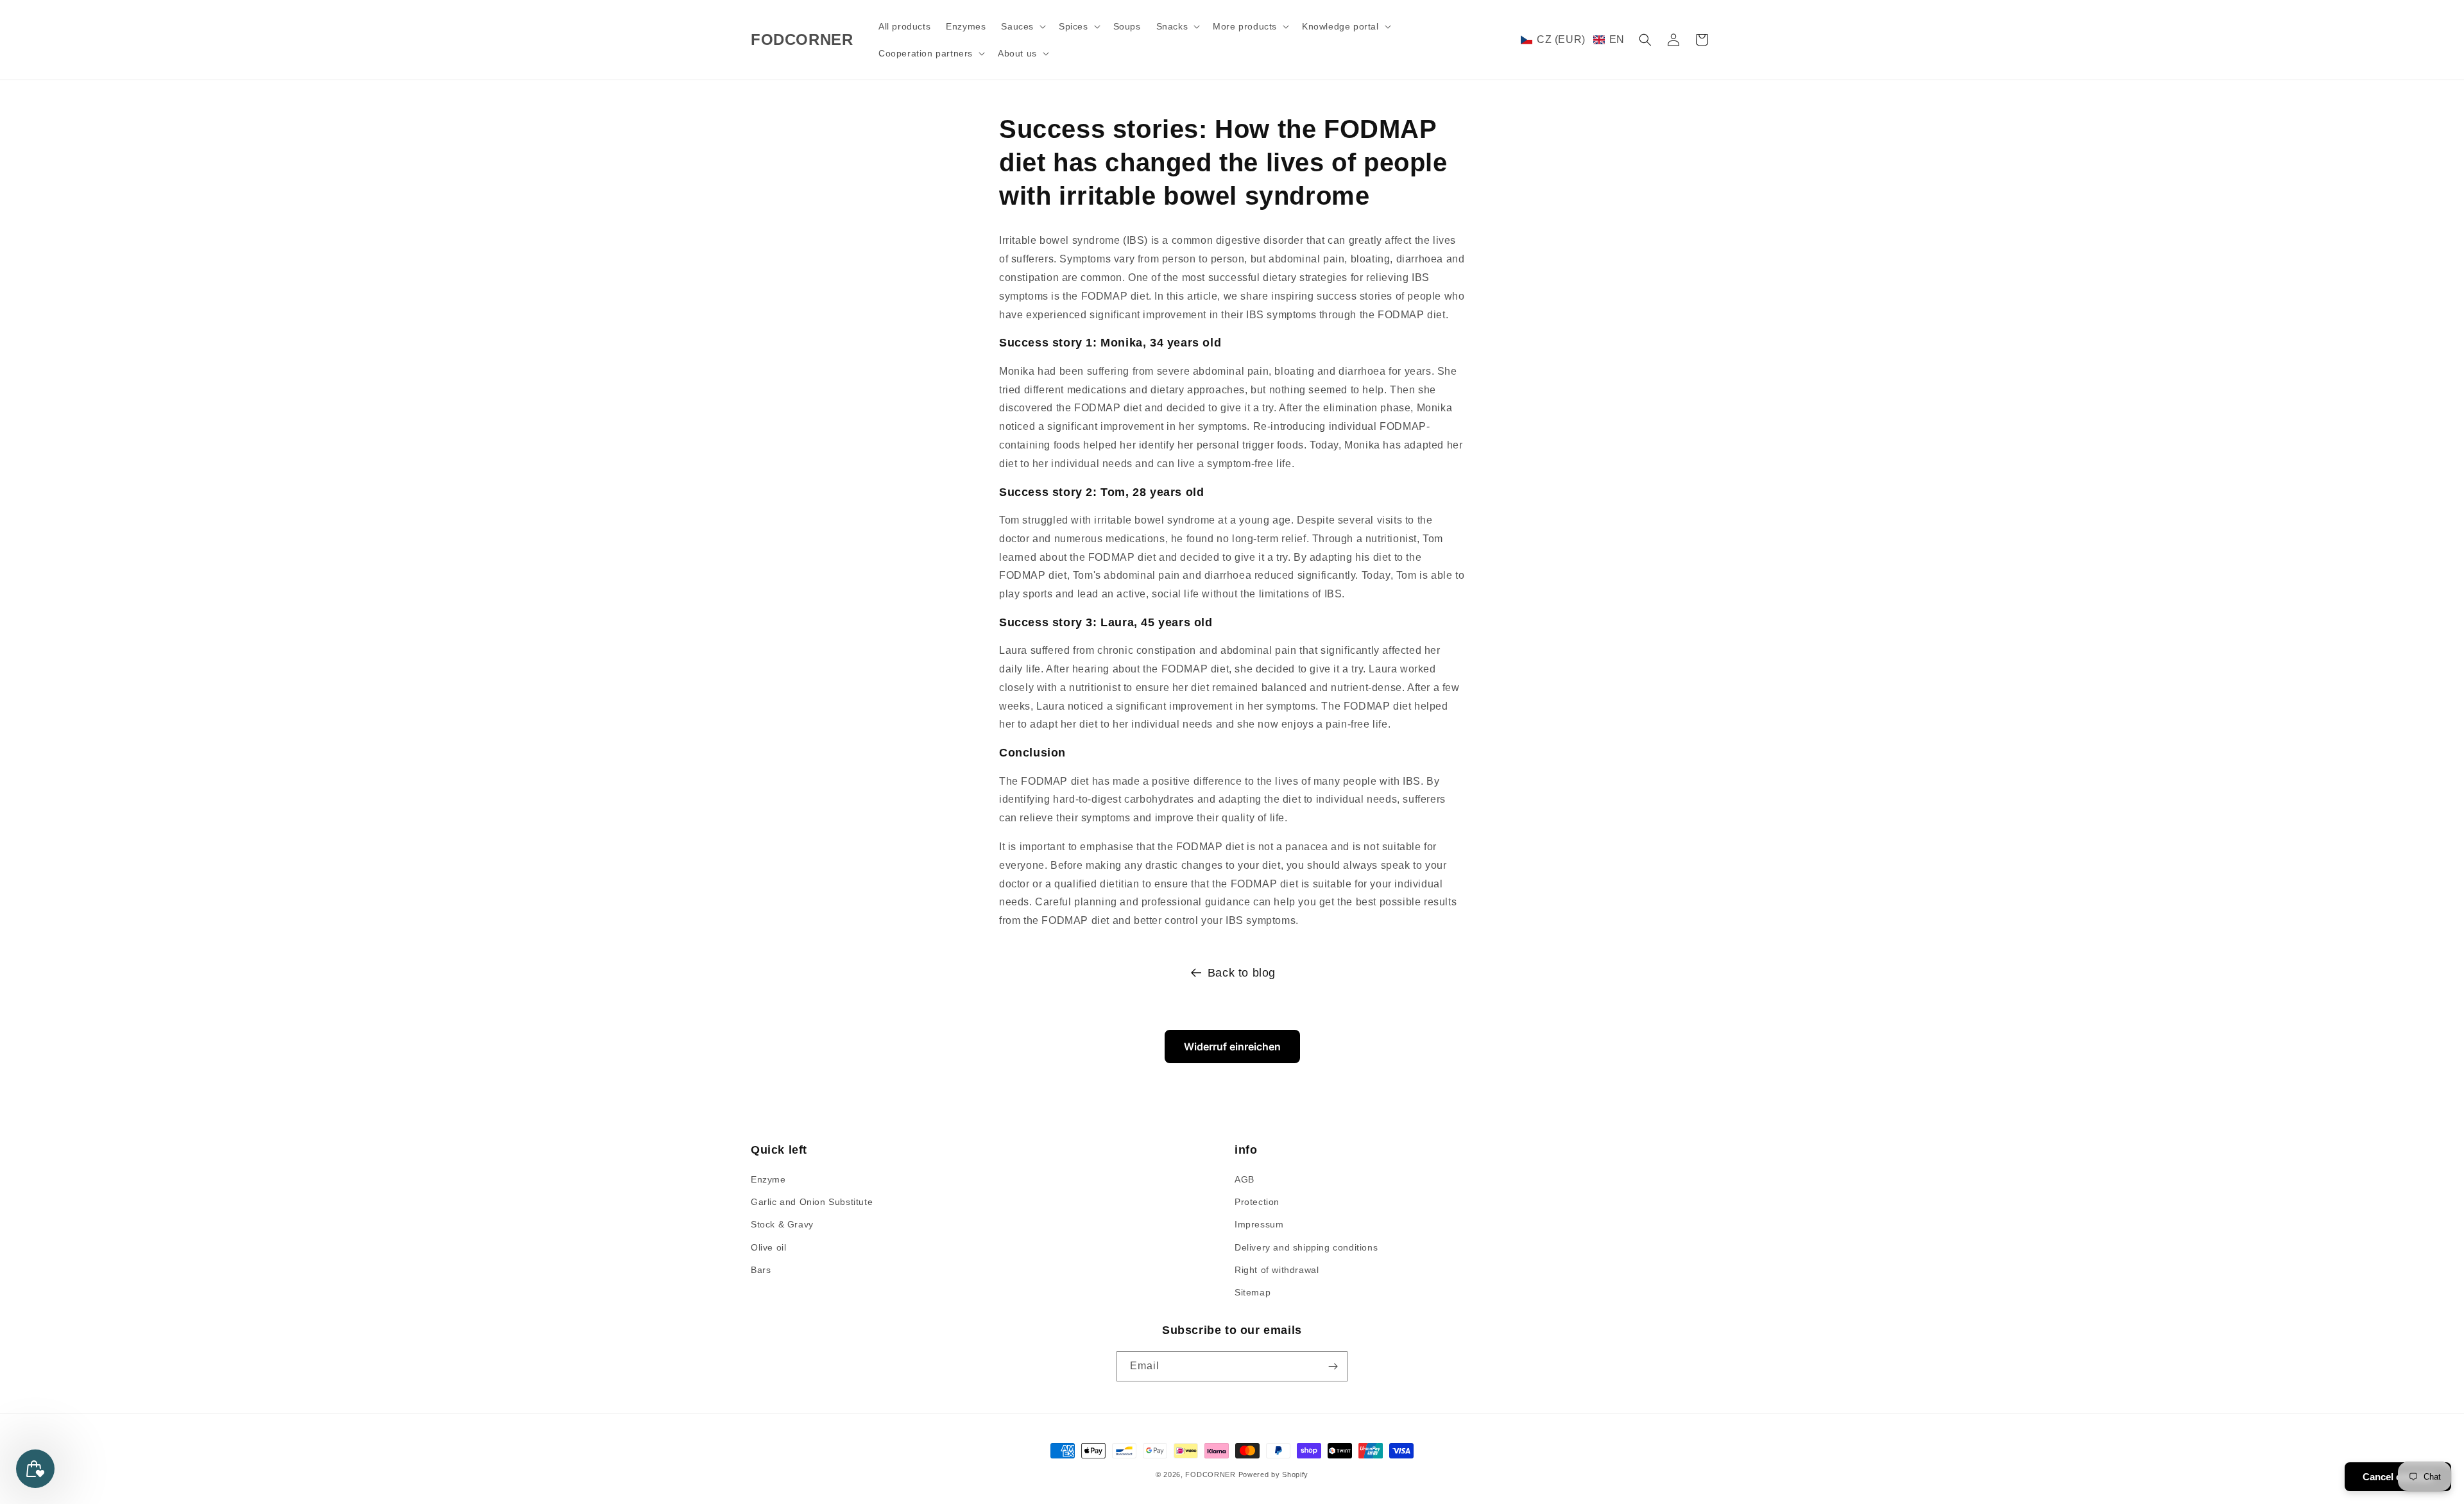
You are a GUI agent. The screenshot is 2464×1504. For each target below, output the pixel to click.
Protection (1257, 1202)
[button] (1022, 26)
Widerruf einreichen (1232, 1047)
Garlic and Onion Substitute (812, 1202)
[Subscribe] (1333, 1366)
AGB (1245, 1179)
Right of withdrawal (1277, 1270)
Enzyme (768, 1179)
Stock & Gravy (782, 1224)
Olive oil (768, 1247)
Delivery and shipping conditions (1306, 1247)
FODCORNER (1210, 1474)
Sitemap (1253, 1292)
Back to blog (1242, 973)
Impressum (1259, 1224)
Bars (761, 1270)
